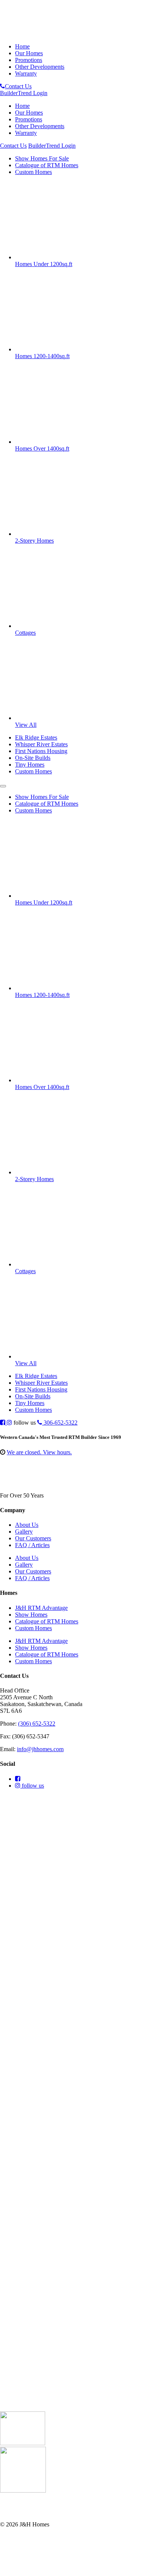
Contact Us (18, 86)
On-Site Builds (33, 758)
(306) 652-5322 (37, 1724)
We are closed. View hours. (39, 1452)
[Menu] (3, 786)
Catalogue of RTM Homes (47, 165)
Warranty (26, 73)
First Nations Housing (41, 751)
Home (22, 46)
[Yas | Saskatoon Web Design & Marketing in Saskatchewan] (19, 2572)
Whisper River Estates (41, 744)
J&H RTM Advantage (41, 1608)
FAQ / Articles (32, 1545)
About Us (27, 1525)
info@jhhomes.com (40, 1749)
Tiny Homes (30, 765)
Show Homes (31, 1615)
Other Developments (40, 67)
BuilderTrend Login (24, 93)
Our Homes (29, 53)
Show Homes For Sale (42, 158)
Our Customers (33, 1538)
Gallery (24, 1532)
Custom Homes (33, 172)
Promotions (29, 60)
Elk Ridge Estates (36, 737)
